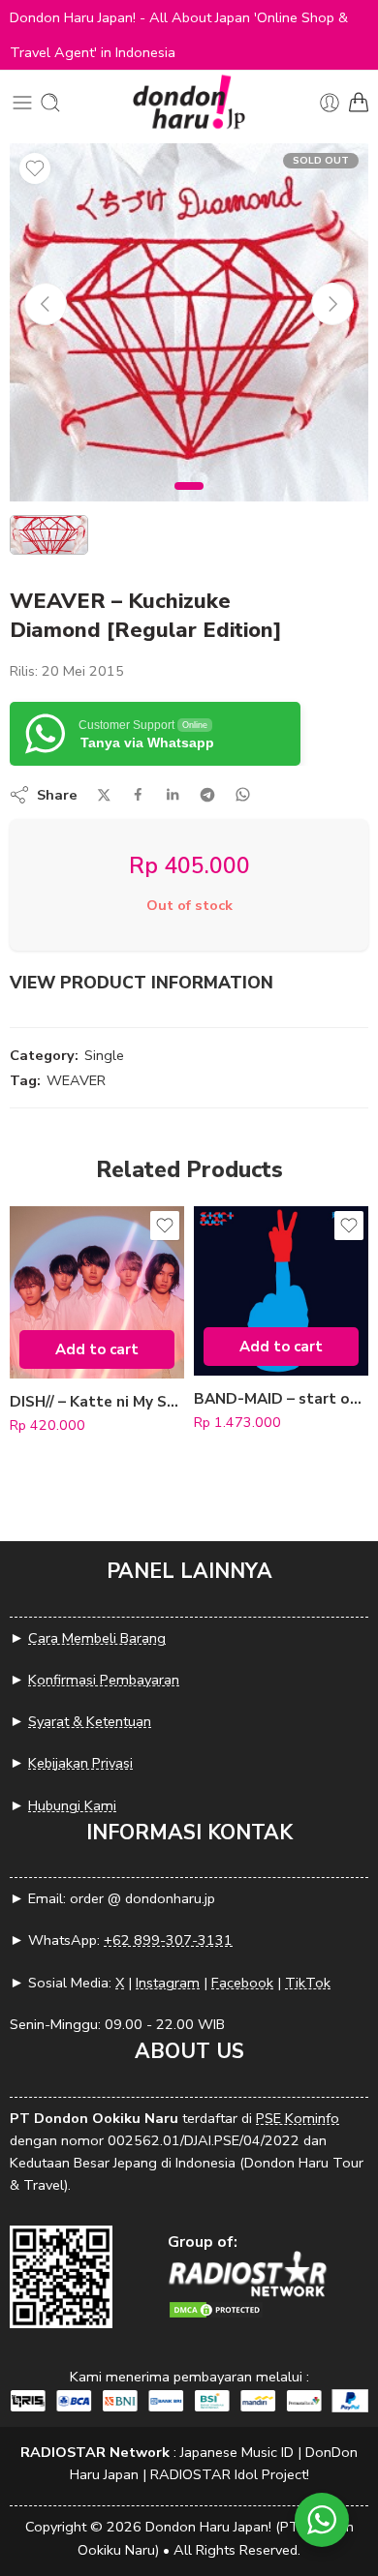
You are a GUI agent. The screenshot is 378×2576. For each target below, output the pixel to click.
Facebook (242, 1983)
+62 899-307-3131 (168, 1940)
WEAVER (76, 1080)
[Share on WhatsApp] (243, 794)
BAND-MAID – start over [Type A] (281, 1399)
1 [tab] (189, 501)
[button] (97, 1349)
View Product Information (142, 983)
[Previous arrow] (46, 304)
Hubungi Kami (72, 1805)
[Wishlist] (35, 168)
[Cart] (359, 103)
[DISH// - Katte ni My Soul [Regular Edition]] (97, 1293)
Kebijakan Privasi (80, 1763)
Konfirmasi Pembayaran (104, 1680)
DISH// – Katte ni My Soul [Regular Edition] (97, 1402)
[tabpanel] (189, 327)
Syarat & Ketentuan (90, 1721)
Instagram (168, 1983)
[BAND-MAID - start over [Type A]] (281, 1291)
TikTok (308, 1983)
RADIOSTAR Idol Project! (230, 2474)
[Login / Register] (330, 103)
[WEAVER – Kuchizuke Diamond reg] (189, 322)
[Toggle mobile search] (50, 103)
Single (104, 1055)
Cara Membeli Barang (97, 1638)
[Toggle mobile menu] (22, 103)
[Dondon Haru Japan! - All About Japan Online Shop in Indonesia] (189, 102)
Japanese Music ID (237, 2452)
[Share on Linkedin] (173, 795)
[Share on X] (104, 795)
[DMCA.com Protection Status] (216, 2308)
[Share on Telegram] (207, 795)
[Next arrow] (332, 304)
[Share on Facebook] (138, 794)
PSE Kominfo (298, 2118)
